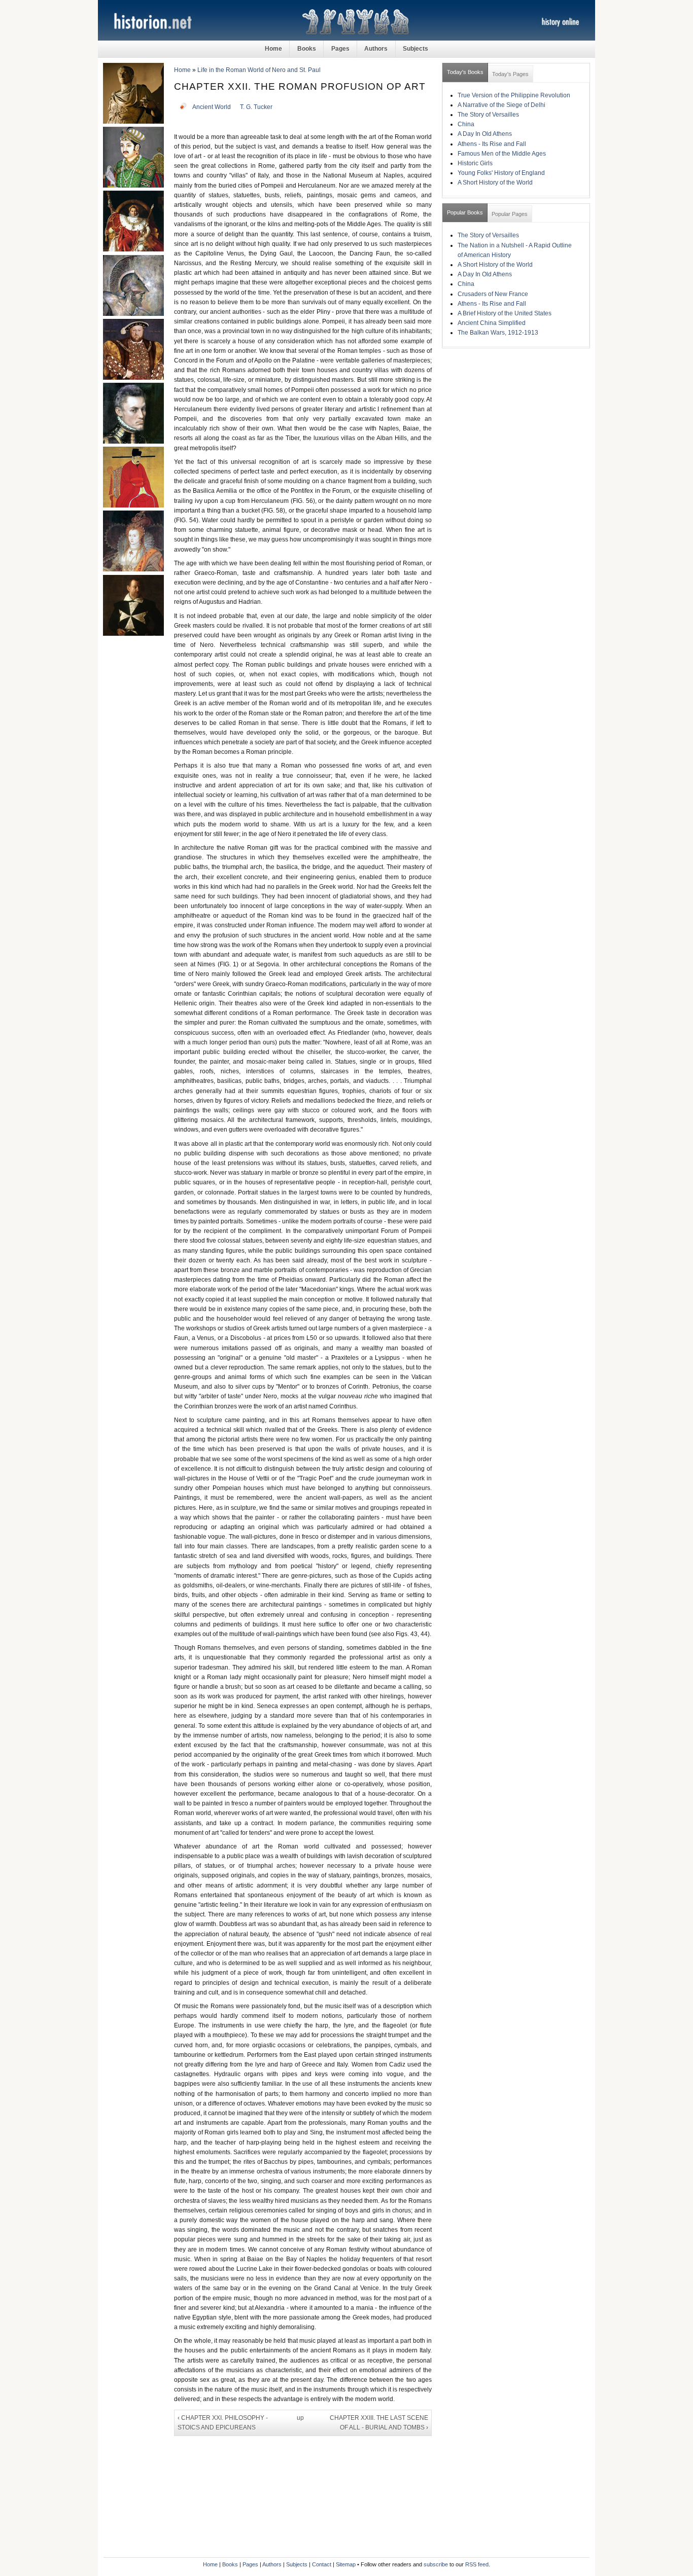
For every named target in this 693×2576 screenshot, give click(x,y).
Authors (376, 49)
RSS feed (477, 2564)
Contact (322, 2564)
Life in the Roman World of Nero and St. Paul (259, 70)
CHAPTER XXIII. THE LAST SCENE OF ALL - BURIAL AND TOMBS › (379, 2423)
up (300, 2418)
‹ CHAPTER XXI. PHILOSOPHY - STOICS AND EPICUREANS (223, 2423)
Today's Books (465, 72)
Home (273, 49)
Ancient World (212, 107)
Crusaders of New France (493, 294)
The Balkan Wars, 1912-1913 (498, 333)
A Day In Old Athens (485, 134)
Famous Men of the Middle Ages (502, 154)
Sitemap (346, 2564)
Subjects (415, 49)
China (466, 124)
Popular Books (465, 212)
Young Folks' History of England (501, 173)
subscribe (436, 2564)
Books (307, 49)
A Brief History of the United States (505, 313)
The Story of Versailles (488, 115)
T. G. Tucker (256, 107)
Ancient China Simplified (492, 323)
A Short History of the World (495, 183)
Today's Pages (510, 74)
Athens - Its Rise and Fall (492, 144)
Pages (340, 49)
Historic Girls (475, 163)
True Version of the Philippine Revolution (514, 95)
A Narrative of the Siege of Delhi (501, 105)
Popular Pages (510, 214)
